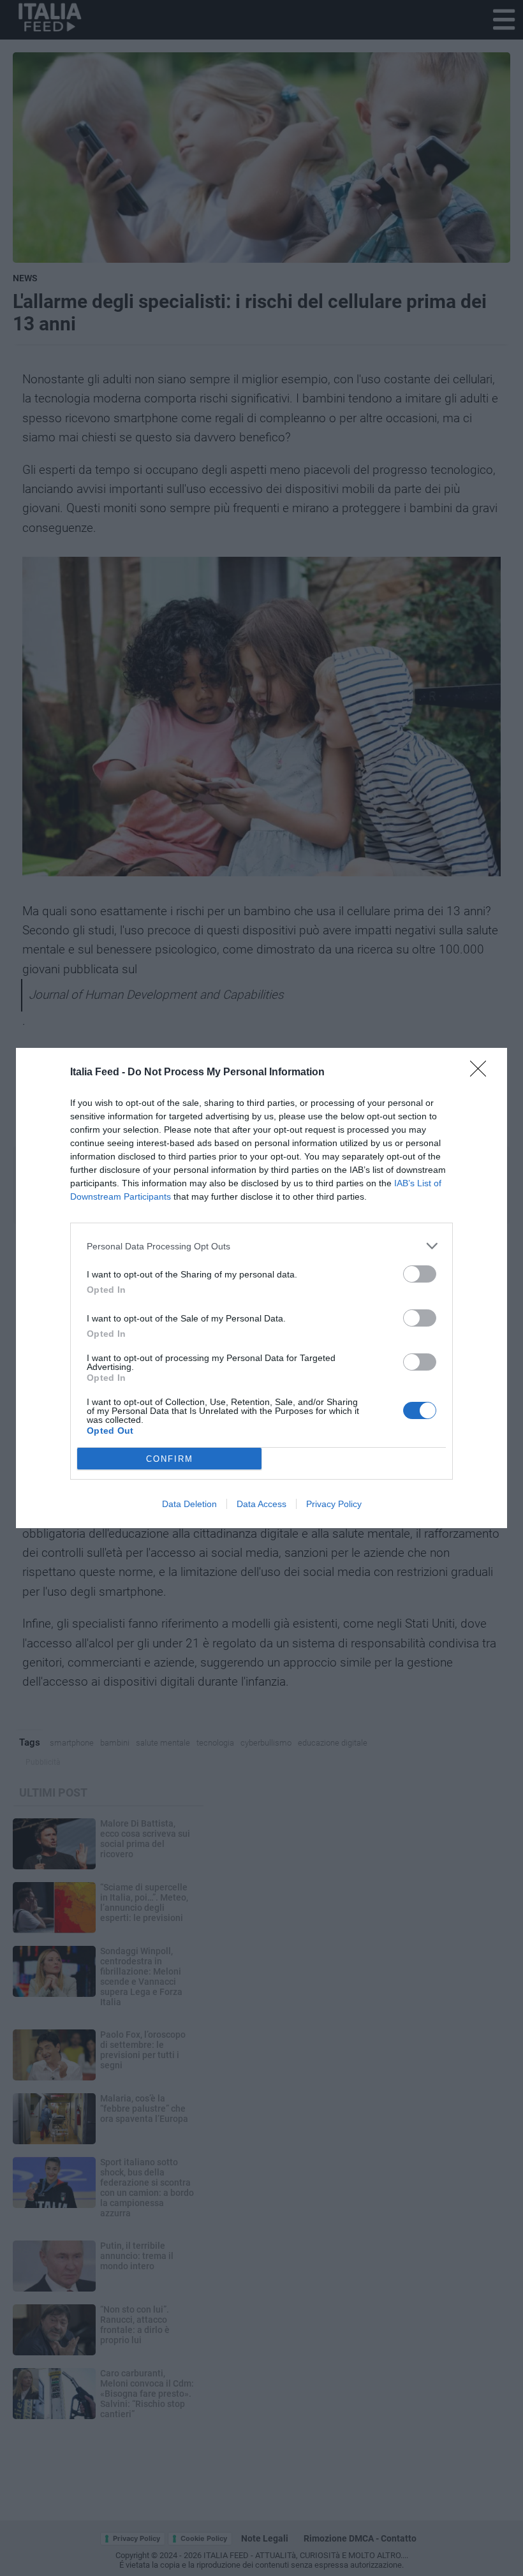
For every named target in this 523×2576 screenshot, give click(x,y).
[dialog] (261, 1288)
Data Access (261, 1504)
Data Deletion (189, 1504)
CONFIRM (170, 1459)
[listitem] (261, 1246)
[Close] (482, 1073)
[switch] (420, 1274)
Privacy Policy (334, 1504)
